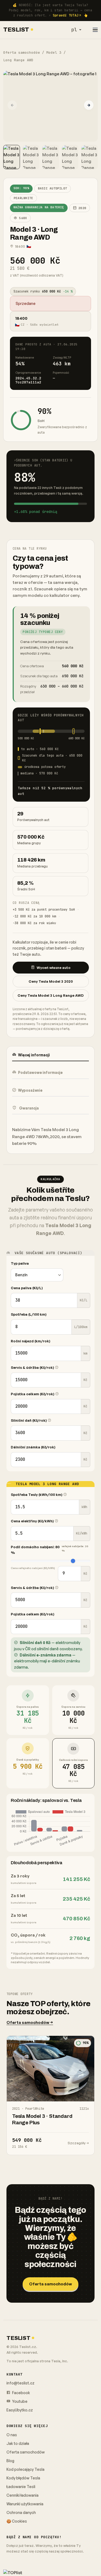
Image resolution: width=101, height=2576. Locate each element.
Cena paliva (27, 1288)
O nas (12, 2435)
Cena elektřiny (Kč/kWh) (33, 1521)
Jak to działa (18, 2443)
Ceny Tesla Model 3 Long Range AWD (51, 995)
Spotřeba (29, 1314)
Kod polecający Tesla (25, 2469)
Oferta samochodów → (30, 2022)
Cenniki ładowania (22, 2495)
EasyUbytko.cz (20, 2410)
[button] (89, 105)
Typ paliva (20, 1263)
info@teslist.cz (20, 2383)
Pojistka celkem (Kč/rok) (33, 1394)
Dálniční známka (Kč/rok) (33, 1447)
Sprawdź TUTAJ (66, 15)
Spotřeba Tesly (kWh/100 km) (37, 1495)
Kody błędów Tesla (23, 2478)
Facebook (21, 2393)
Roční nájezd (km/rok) (31, 1341)
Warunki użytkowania (25, 2504)
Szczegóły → (78, 2143)
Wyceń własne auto (54, 968)
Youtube (19, 2401)
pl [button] (74, 30)
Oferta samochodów (22, 52)
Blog (10, 2461)
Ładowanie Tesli (21, 2487)
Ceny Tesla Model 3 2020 (51, 981)
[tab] (50, 1055)
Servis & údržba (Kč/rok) (33, 1367)
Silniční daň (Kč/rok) (29, 1420)
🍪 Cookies (17, 2521)
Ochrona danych (21, 2512)
